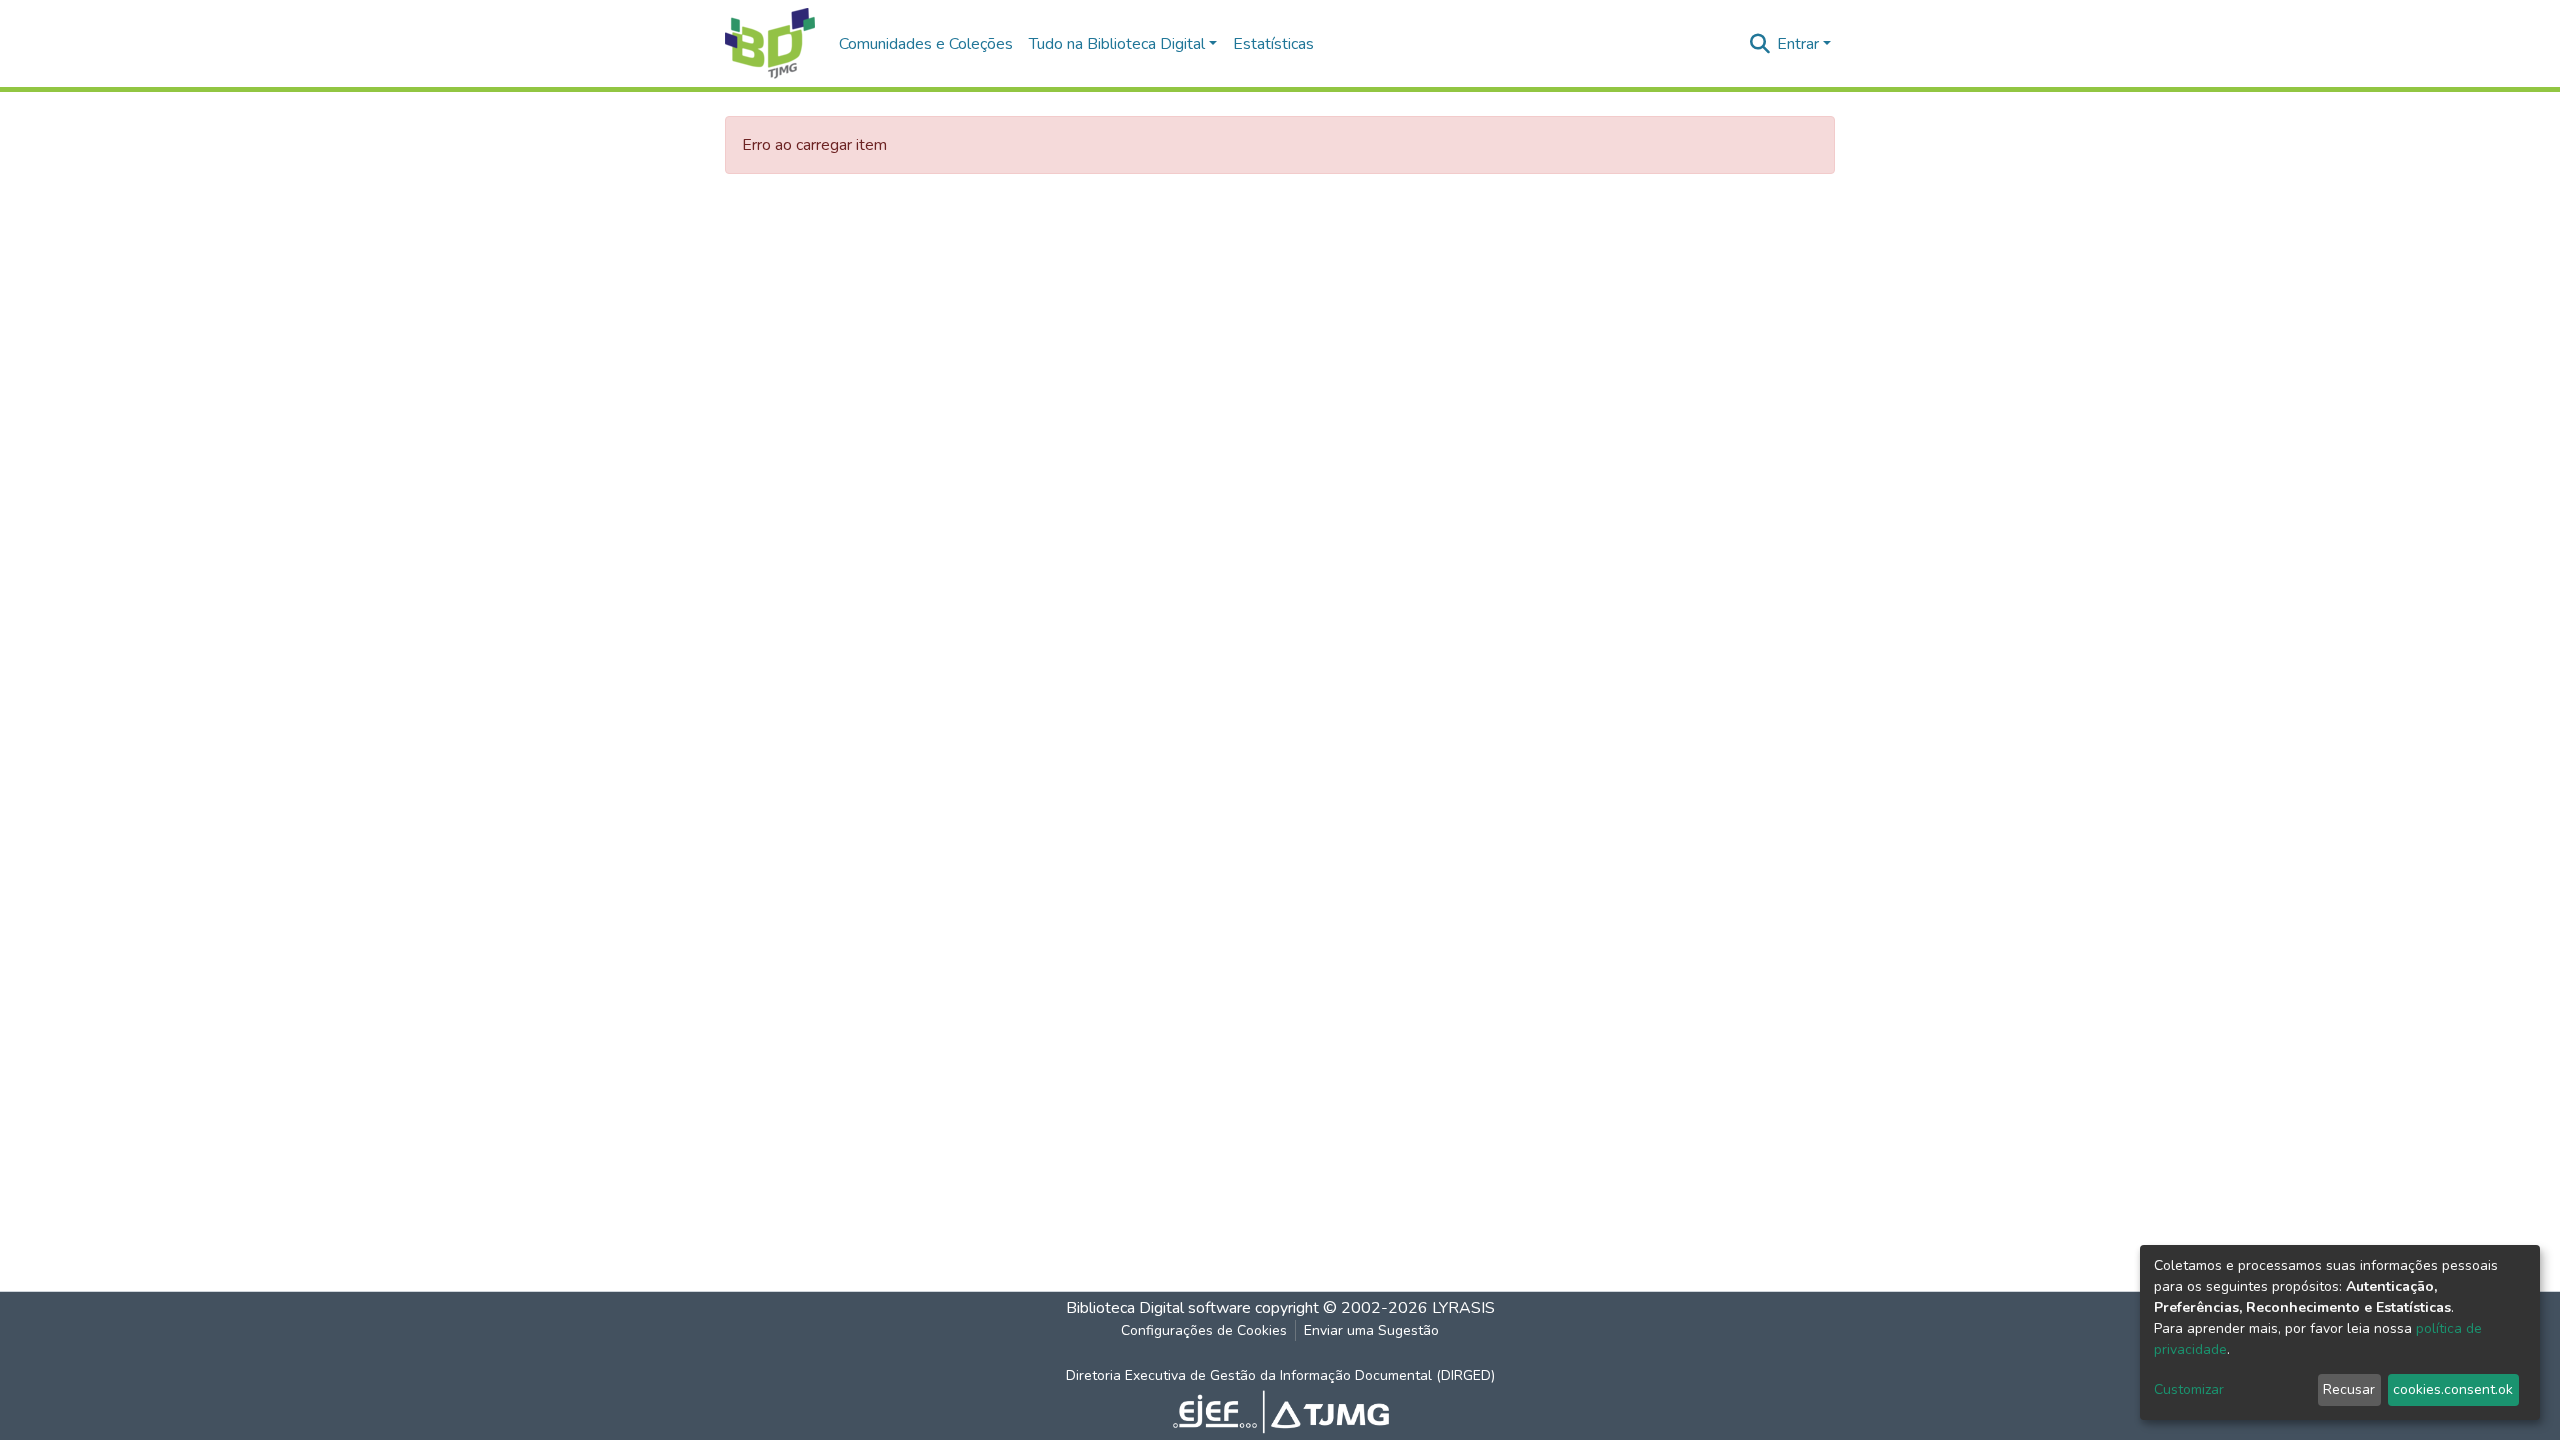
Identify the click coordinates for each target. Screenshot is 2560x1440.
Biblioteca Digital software (1158, 1308)
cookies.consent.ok (2453, 1389)
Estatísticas (1273, 44)
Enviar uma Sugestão (1371, 1330)
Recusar (2349, 1389)
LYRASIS (1463, 1308)
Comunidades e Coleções (926, 44)
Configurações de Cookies (1204, 1330)
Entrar (1798, 44)
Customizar (2189, 1389)
